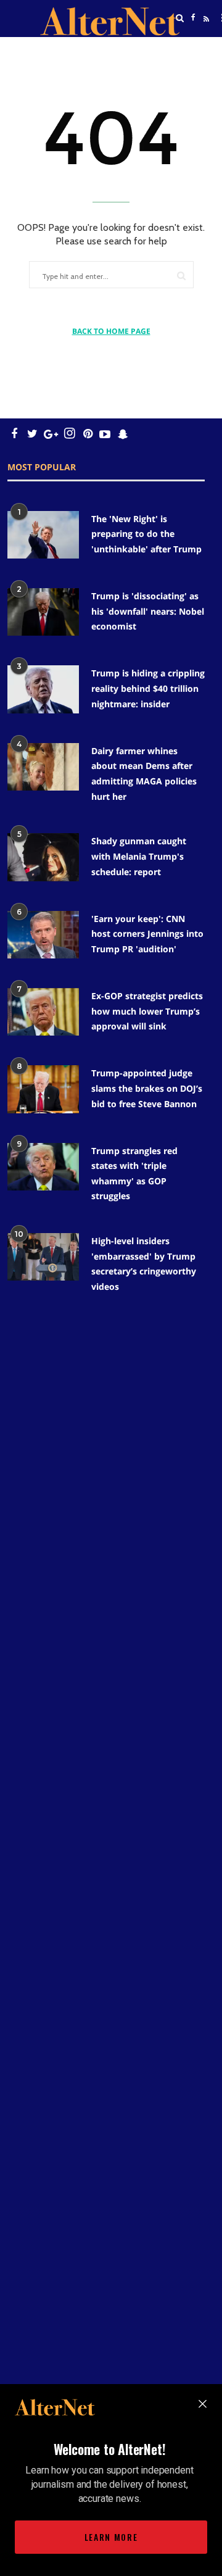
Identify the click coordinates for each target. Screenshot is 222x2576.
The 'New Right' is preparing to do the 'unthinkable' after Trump (146, 534)
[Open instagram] (69, 434)
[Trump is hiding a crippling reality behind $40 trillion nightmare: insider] (43, 689)
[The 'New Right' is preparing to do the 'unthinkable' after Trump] (43, 535)
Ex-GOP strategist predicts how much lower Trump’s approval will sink (147, 1011)
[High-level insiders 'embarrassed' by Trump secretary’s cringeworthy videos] (43, 1257)
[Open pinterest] (88, 434)
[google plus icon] (51, 434)
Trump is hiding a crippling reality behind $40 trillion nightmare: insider (148, 688)
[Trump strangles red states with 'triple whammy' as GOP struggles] (43, 1167)
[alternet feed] (205, 33)
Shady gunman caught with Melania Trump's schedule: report (139, 856)
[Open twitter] (193, 49)
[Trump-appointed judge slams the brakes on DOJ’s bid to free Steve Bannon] (43, 1089)
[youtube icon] (105, 434)
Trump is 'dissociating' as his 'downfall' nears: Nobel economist (148, 611)
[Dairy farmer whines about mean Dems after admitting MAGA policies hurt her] (43, 767)
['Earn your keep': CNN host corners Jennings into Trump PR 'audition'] (43, 935)
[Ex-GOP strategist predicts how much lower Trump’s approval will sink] (43, 1012)
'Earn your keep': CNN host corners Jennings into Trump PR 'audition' (147, 934)
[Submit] (181, 276)
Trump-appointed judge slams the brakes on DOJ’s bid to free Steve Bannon (147, 1088)
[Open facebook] (193, 18)
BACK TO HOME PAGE (111, 331)
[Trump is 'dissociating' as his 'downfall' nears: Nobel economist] (43, 612)
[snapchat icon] (123, 434)
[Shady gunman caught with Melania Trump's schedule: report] (43, 857)
